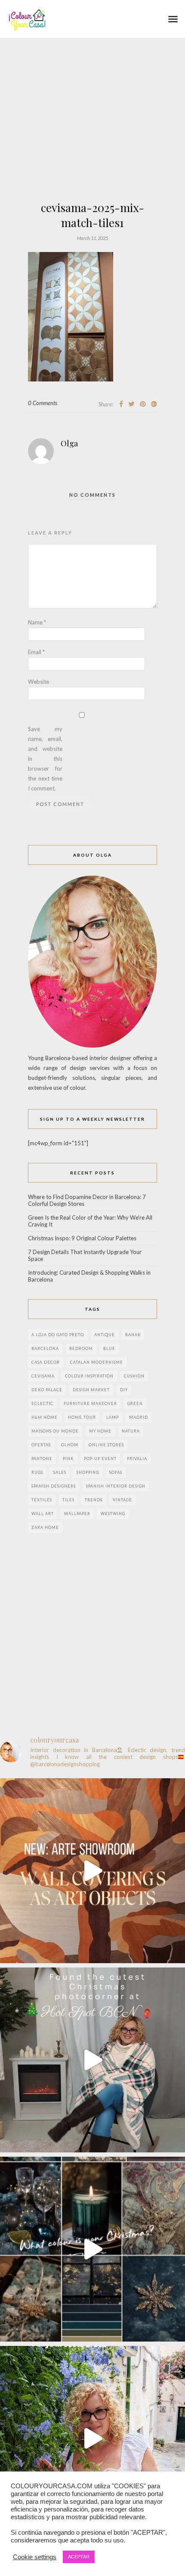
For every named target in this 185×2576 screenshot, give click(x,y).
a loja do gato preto (58, 1335)
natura (131, 1431)
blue (109, 1348)
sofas (116, 1472)
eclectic (42, 1403)
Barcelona (45, 1348)
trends (94, 1500)
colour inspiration (89, 1376)
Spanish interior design (116, 1486)
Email (36, 652)
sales (60, 1472)
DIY (124, 1390)
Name (37, 622)
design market (91, 1390)
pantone (42, 1459)
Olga (69, 443)
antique (105, 1335)
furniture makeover (90, 1403)
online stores (106, 1445)
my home (100, 1431)
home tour (82, 1417)
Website (39, 682)
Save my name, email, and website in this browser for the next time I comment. (45, 759)
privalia (137, 1459)
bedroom (81, 1348)
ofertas (41, 1445)
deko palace (47, 1390)
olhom (70, 1445)
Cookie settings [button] (35, 2557)
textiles (42, 1500)
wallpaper (77, 1514)
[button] (173, 19)
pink (68, 1459)
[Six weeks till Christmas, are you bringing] (92, 2249)
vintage (122, 1500)
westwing (113, 1514)
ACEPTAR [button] (79, 2557)
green (135, 1403)
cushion (134, 1376)
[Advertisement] (92, 144)
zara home (45, 1527)
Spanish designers (54, 1486)
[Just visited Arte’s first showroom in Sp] (92, 1871)
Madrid (139, 1417)
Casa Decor (46, 1362)
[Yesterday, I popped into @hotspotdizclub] (92, 2060)
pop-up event (100, 1459)
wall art (43, 1514)
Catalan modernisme (97, 1362)
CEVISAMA (43, 1376)
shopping (88, 1472)
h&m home (45, 1417)
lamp (113, 1417)
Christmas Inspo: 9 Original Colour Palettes (82, 1238)
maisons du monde (55, 1431)
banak (133, 1335)
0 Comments (43, 403)
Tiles (68, 1500)
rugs (37, 1472)
